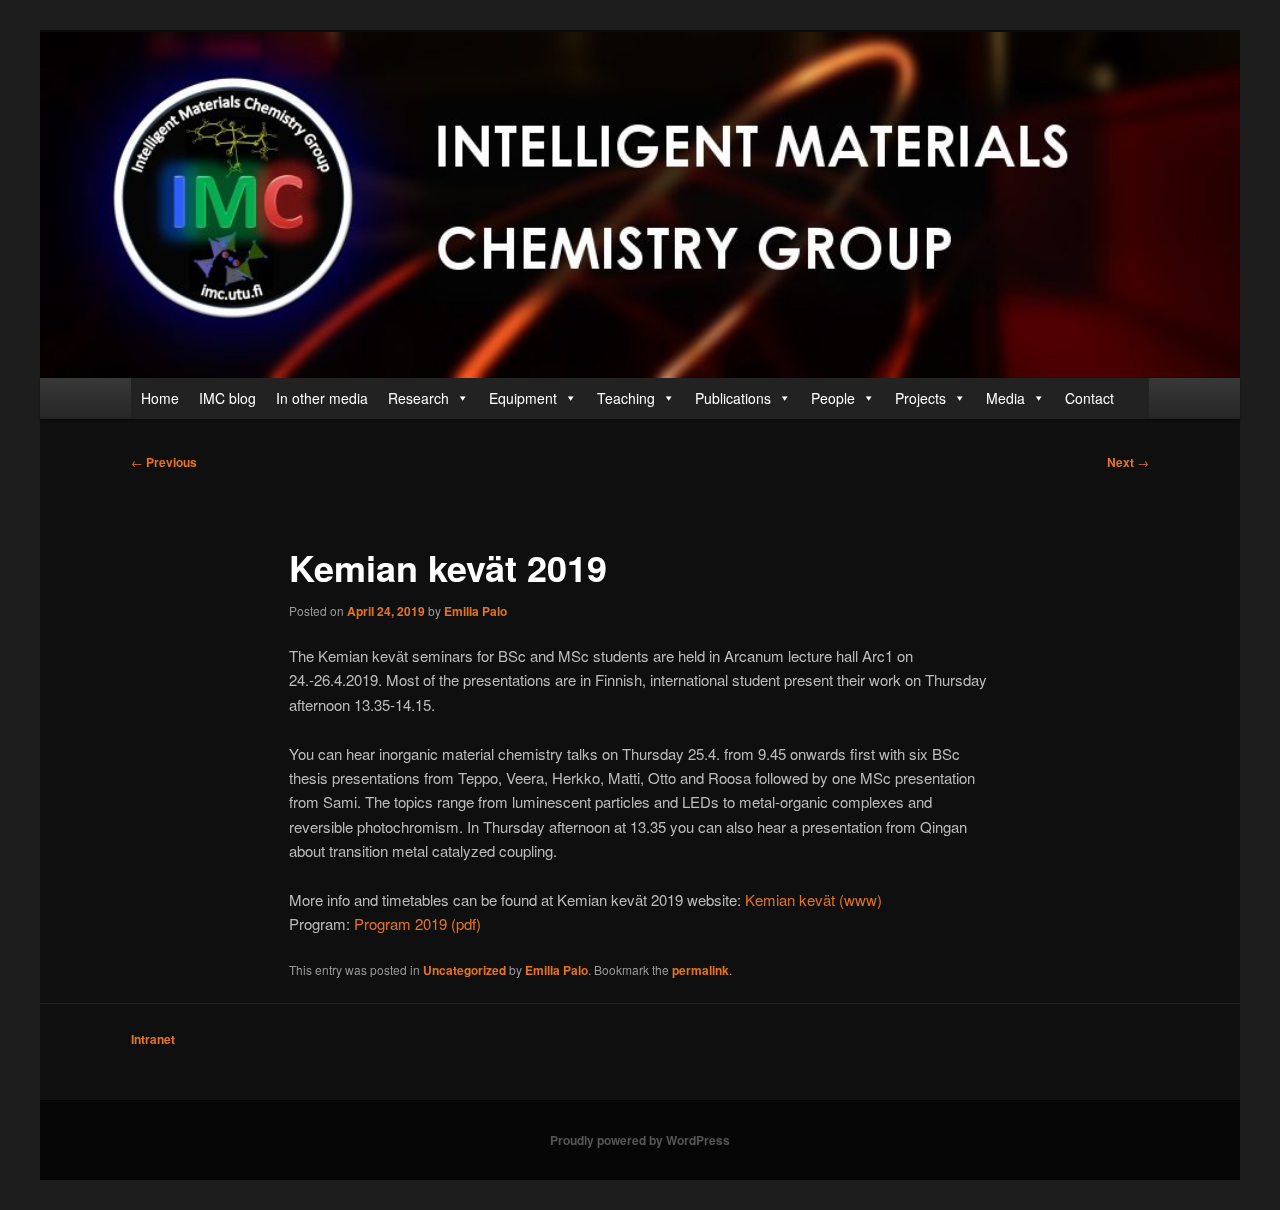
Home (160, 398)
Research (418, 398)
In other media (322, 398)
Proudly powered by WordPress (640, 1140)
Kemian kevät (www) (813, 899)
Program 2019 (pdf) (417, 923)
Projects (920, 398)
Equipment (523, 398)
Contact (1089, 398)
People (833, 398)
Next (1128, 462)
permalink (700, 970)
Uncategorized (464, 970)
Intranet (153, 1039)
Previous (164, 462)
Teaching (626, 398)
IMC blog (227, 398)
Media (1005, 398)
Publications (733, 398)
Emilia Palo (475, 611)
